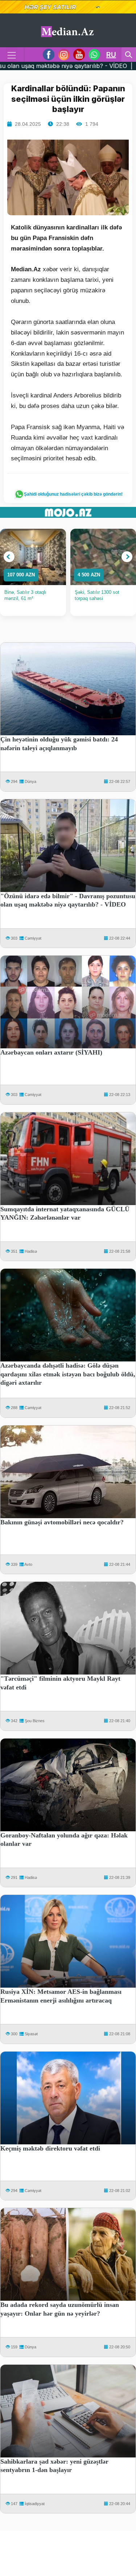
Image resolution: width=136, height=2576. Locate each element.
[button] (9, 557)
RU (111, 55)
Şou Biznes (35, 1721)
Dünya (30, 781)
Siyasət (31, 2034)
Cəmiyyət (33, 938)
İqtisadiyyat (35, 2504)
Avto (28, 1564)
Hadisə (31, 1251)
